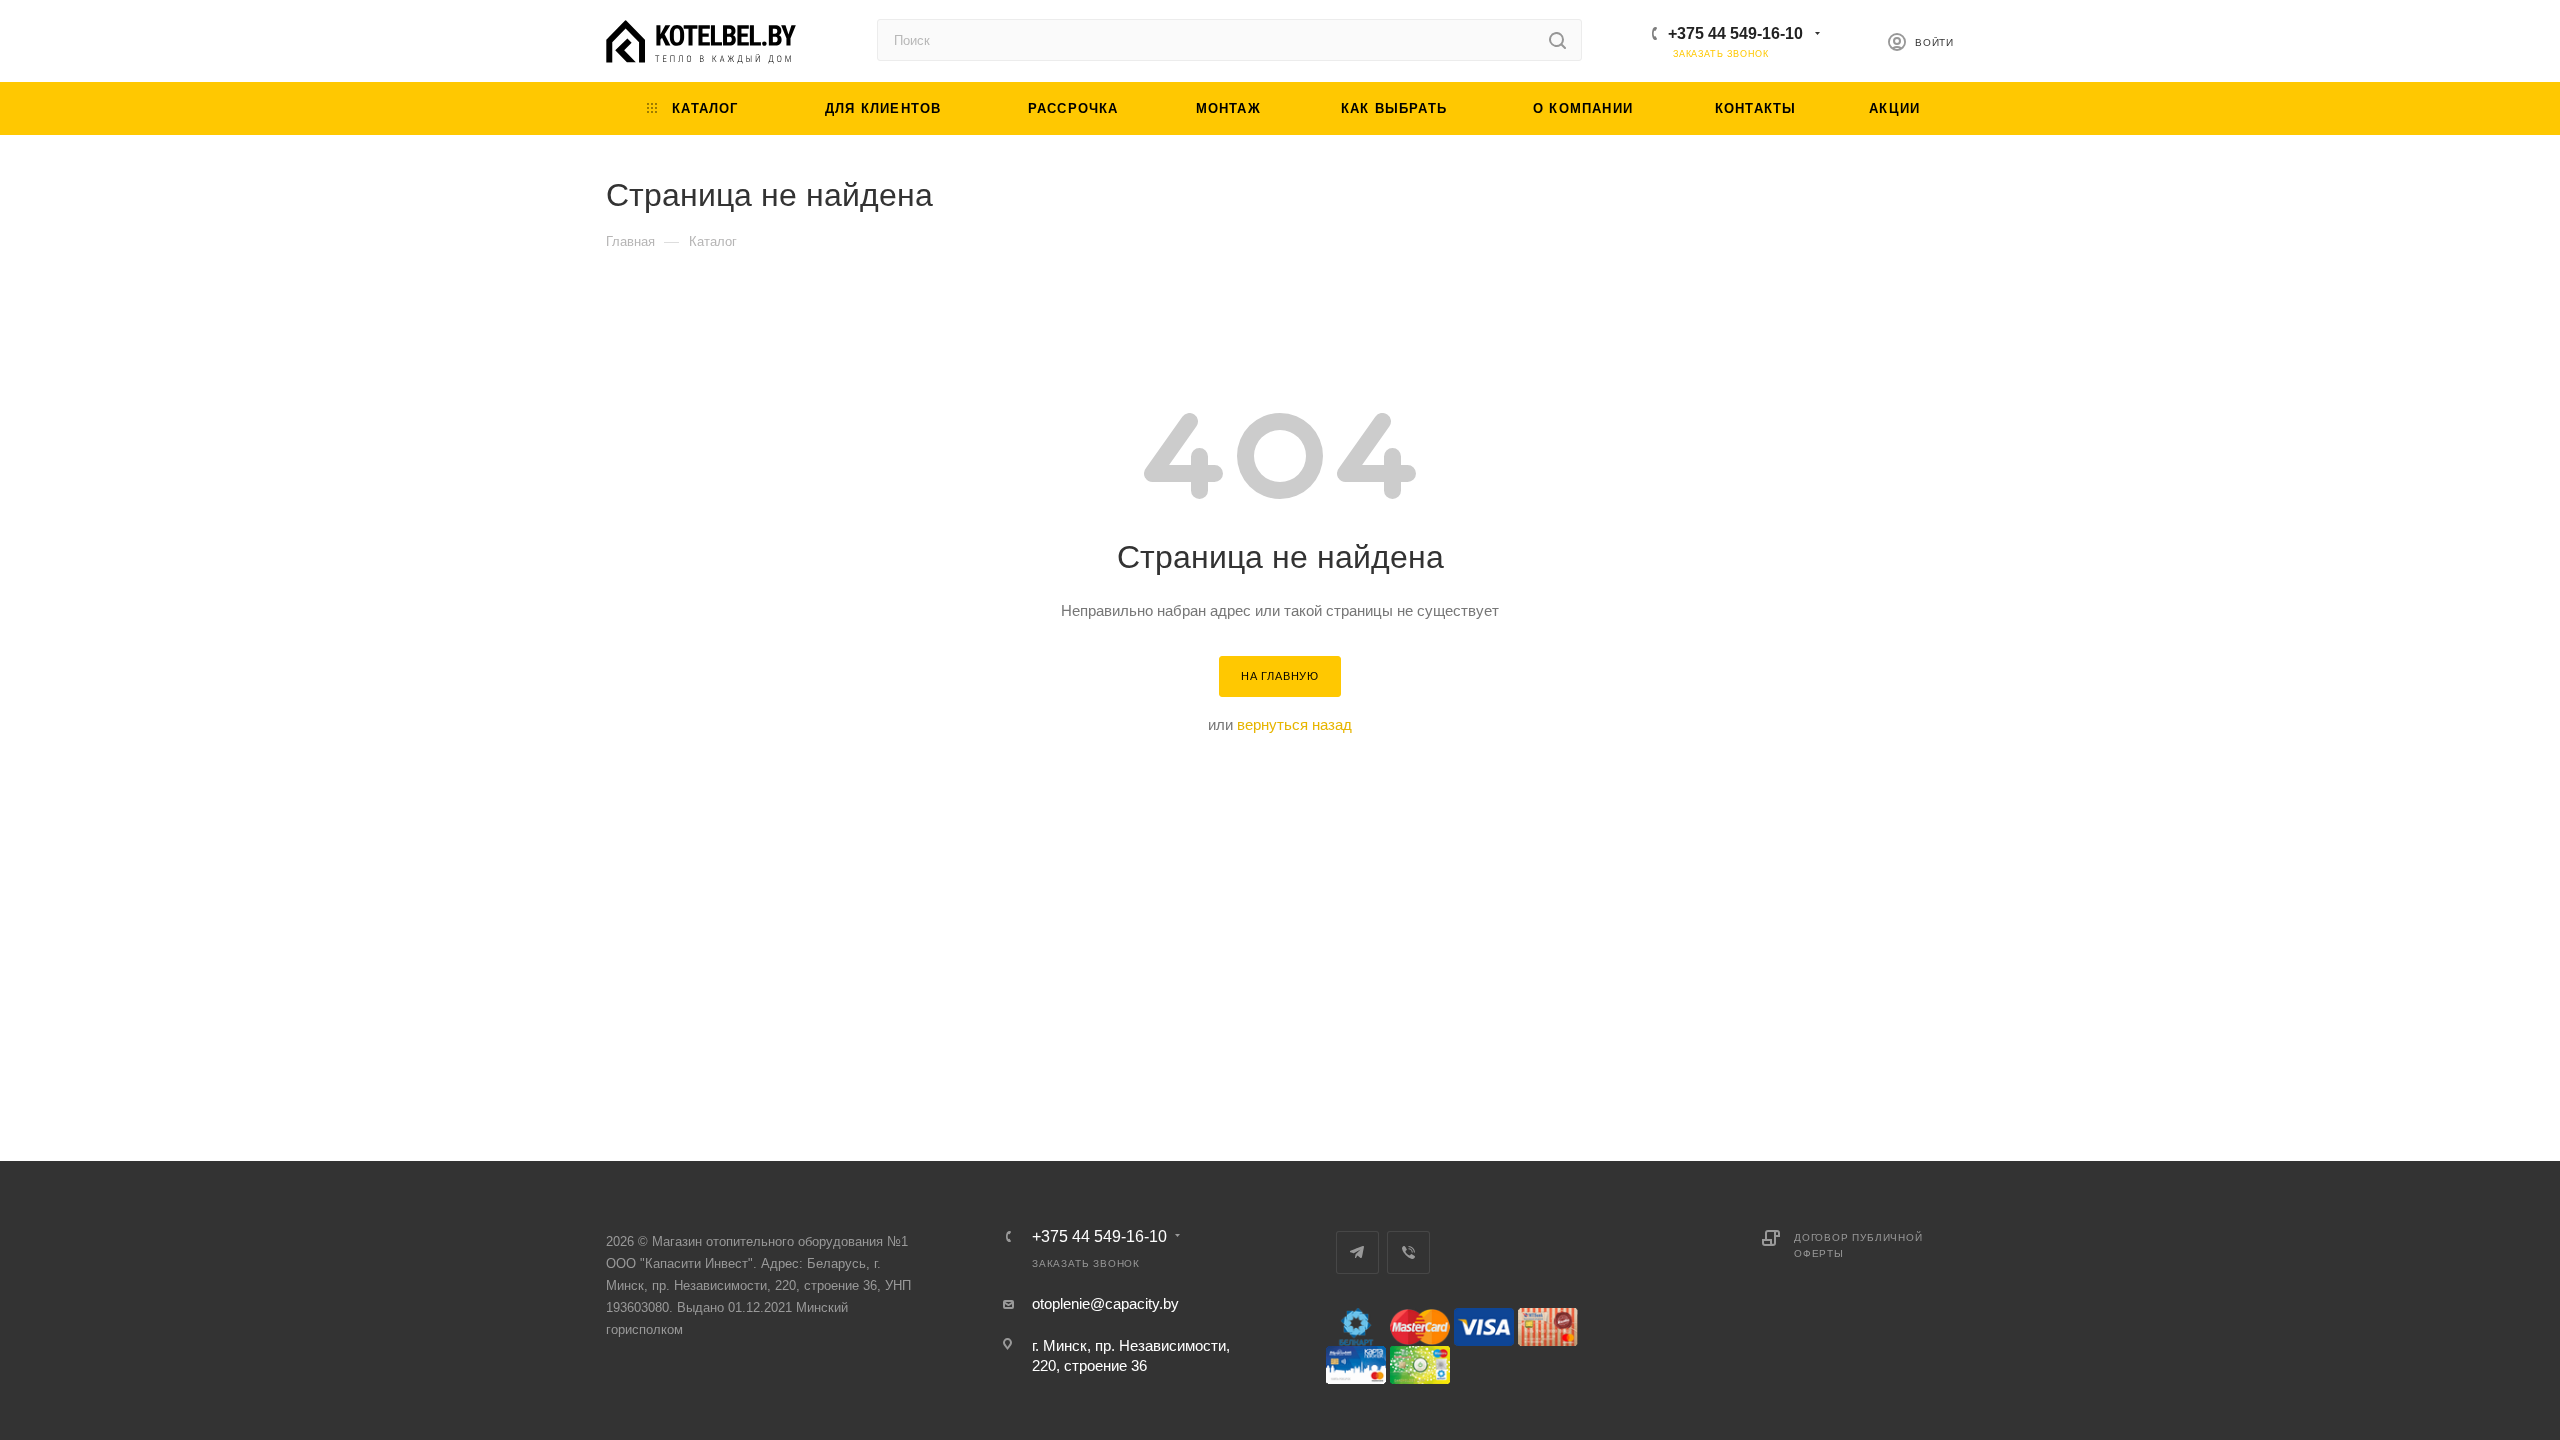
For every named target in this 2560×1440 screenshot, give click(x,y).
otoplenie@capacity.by (1105, 1303)
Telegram (1357, 1252)
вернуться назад (1294, 724)
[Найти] (1557, 40)
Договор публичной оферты (1858, 1245)
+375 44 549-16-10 (1735, 33)
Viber (1408, 1252)
